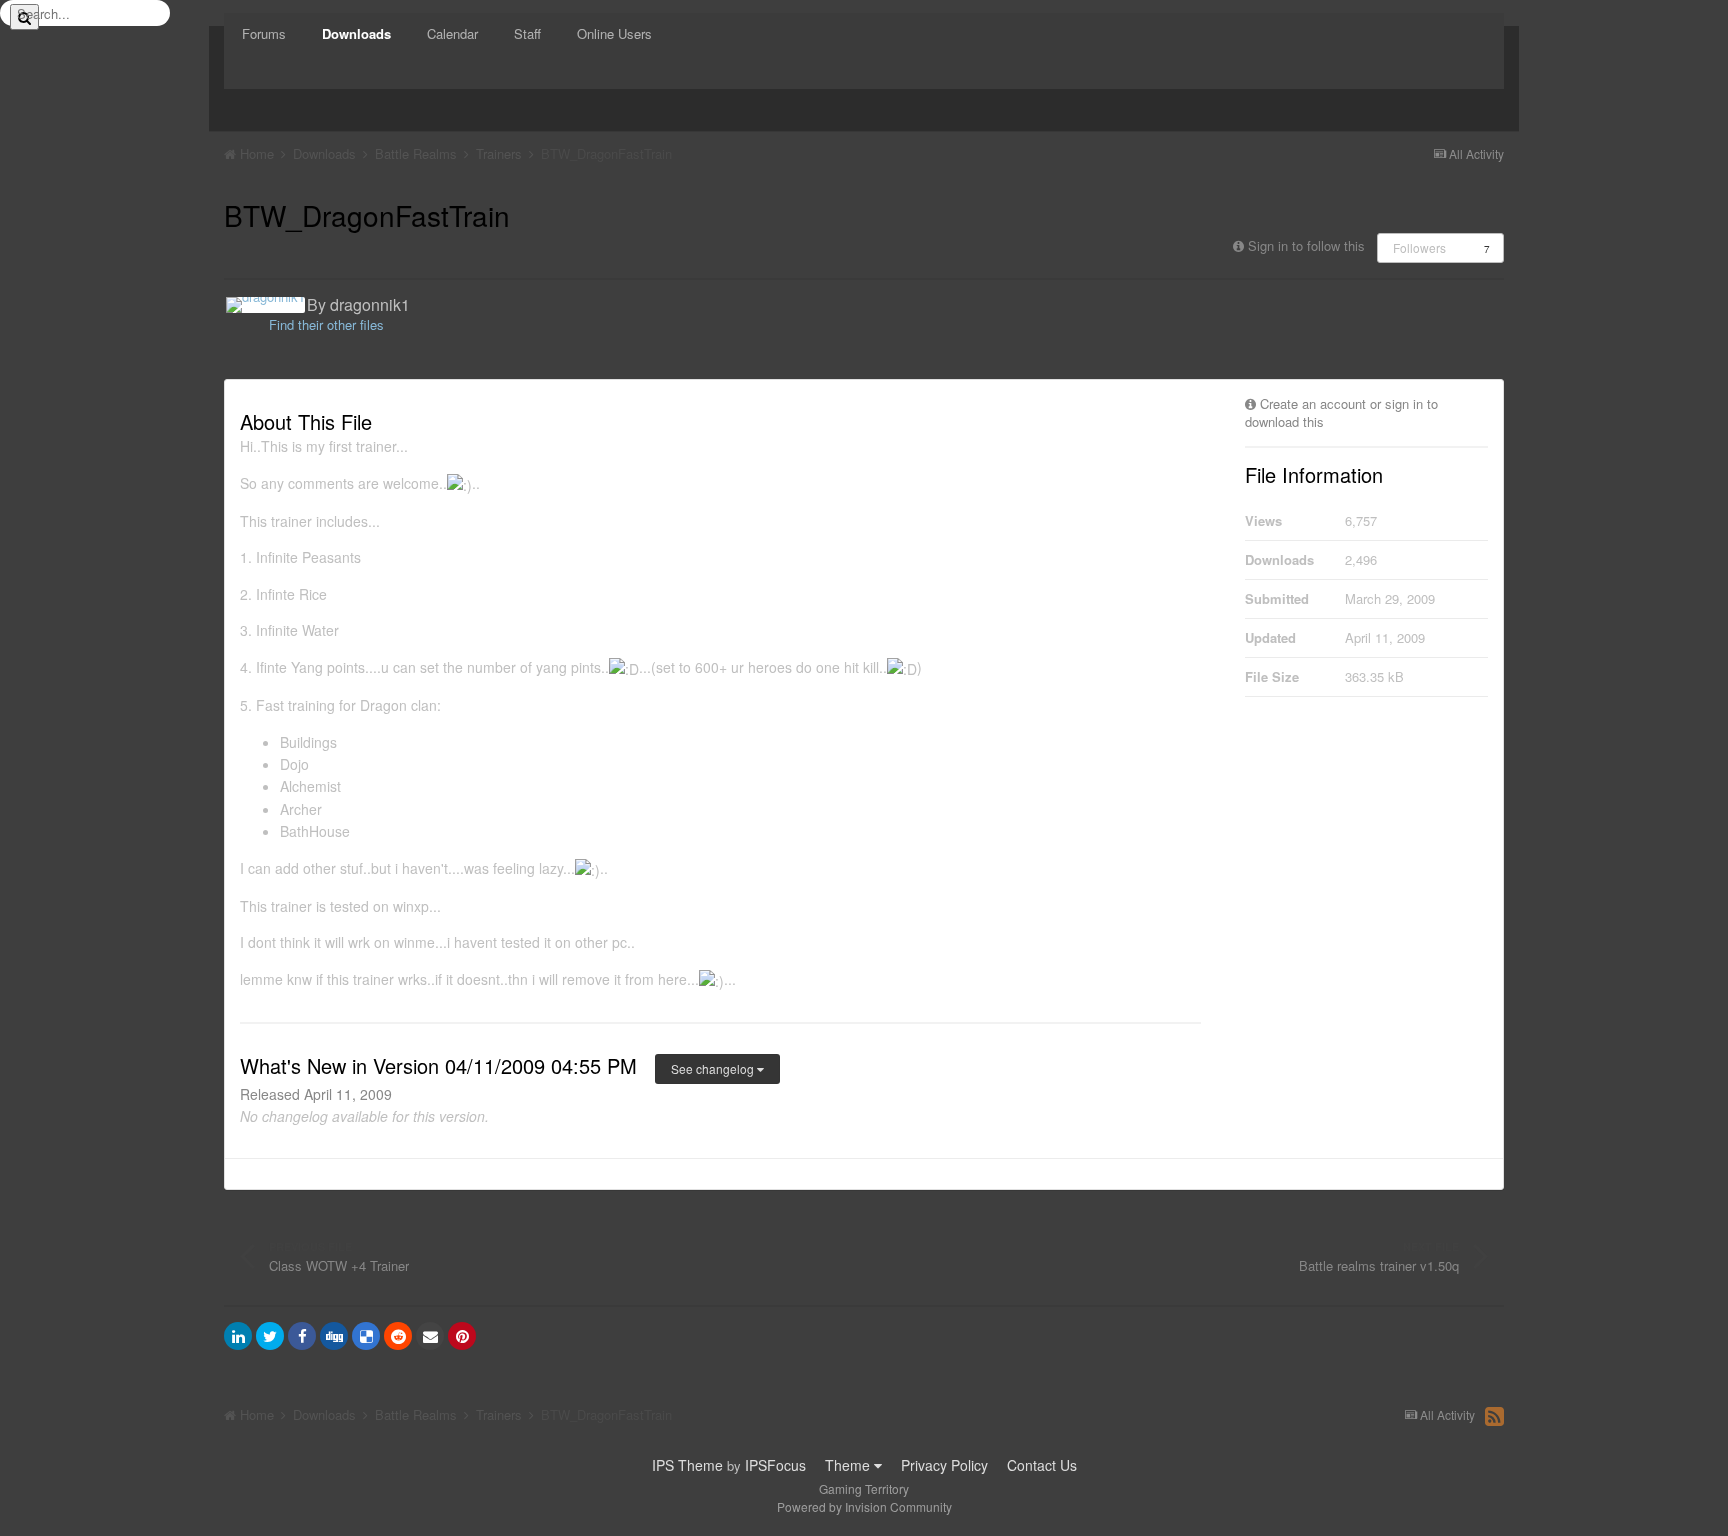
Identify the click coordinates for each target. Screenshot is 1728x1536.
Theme (849, 1465)
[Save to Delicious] (366, 1336)
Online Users (614, 33)
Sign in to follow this (1306, 245)
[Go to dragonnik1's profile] (265, 305)
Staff (527, 33)
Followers (1419, 247)
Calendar (452, 33)
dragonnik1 (370, 304)
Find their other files (326, 324)
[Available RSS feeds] (1494, 1416)
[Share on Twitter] (270, 1336)
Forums (264, 33)
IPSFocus (775, 1465)
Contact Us (1042, 1465)
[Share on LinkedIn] (238, 1336)
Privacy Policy (944, 1465)
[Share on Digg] (334, 1336)
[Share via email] (430, 1336)
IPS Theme (687, 1465)
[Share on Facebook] (302, 1336)
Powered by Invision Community (864, 1506)
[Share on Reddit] (398, 1336)
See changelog (714, 1068)
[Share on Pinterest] (462, 1336)
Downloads (356, 33)
